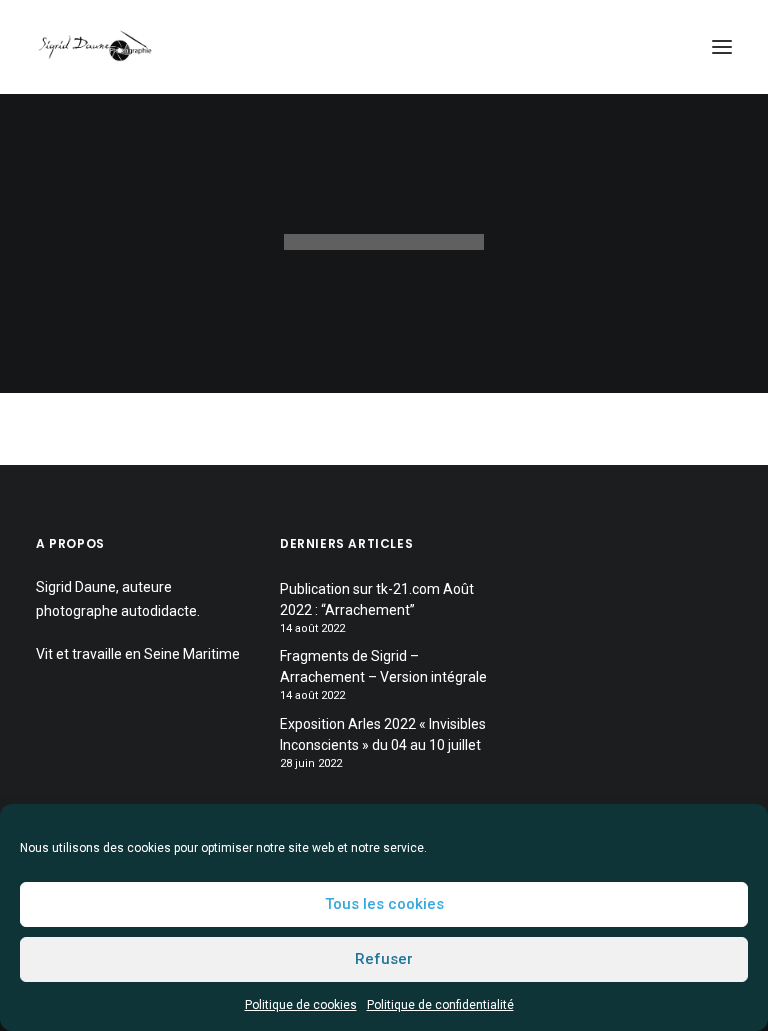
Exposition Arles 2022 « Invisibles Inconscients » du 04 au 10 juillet (383, 734)
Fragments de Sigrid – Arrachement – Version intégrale (383, 666)
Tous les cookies (384, 904)
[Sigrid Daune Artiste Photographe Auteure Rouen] (95, 47)
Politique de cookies (301, 1005)
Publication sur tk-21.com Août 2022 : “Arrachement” (377, 599)
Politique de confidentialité (440, 1005)
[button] (722, 47)
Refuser (384, 959)
